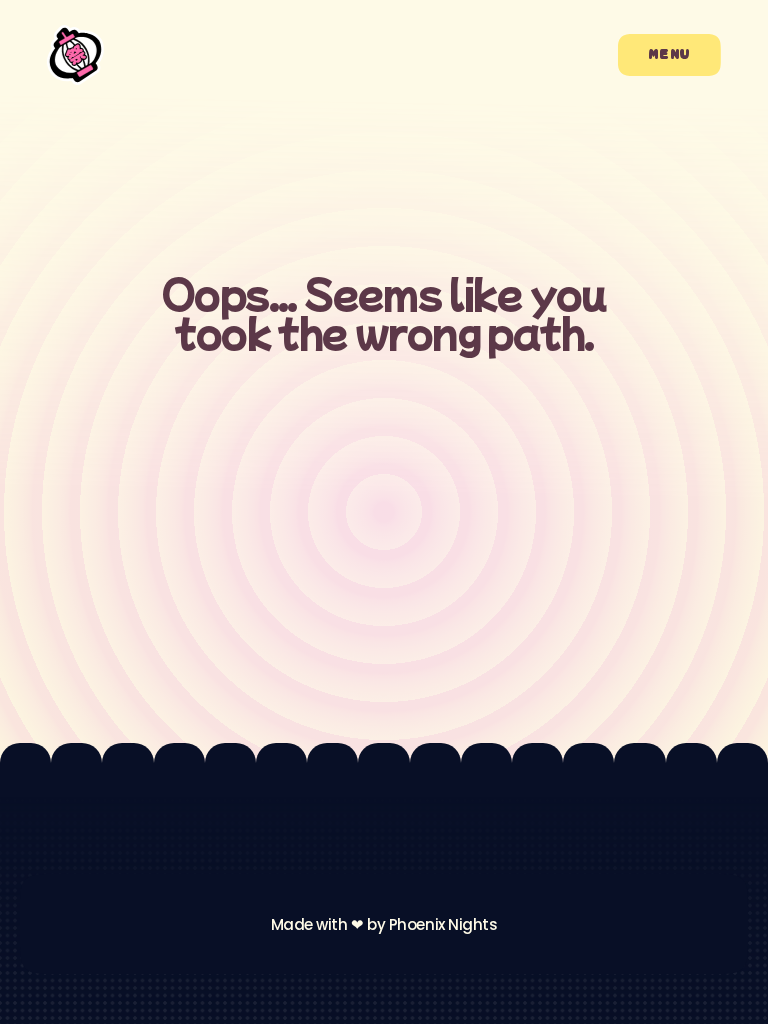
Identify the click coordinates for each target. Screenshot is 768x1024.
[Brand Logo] (75, 55)
